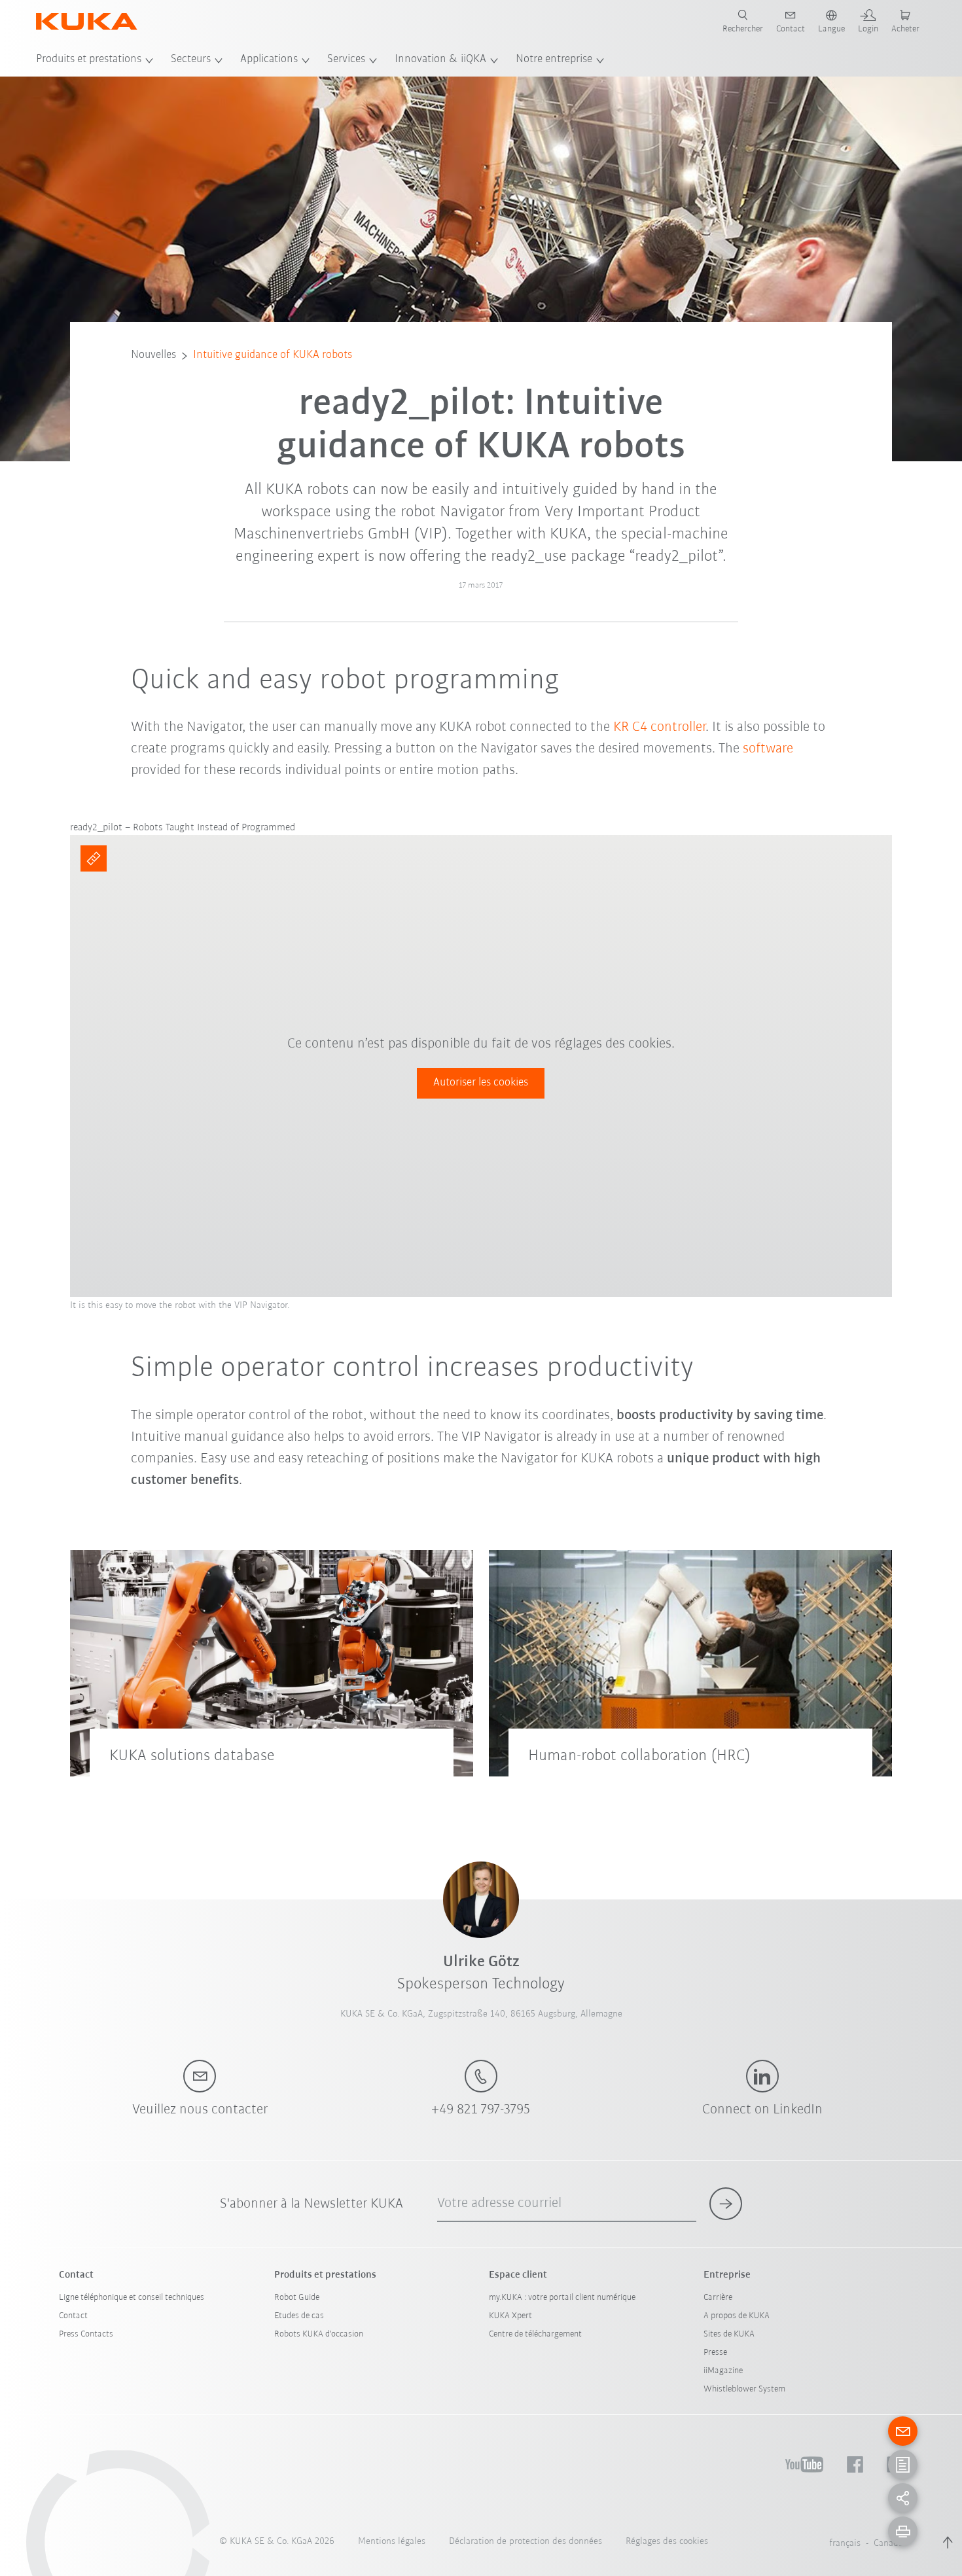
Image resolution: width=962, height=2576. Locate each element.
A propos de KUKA (737, 2316)
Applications (269, 60)
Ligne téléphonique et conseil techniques (132, 2298)
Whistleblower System (744, 2389)
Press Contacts (86, 2334)
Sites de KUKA (729, 2334)
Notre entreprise (554, 60)
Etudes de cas (299, 2316)
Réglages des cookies (667, 2542)
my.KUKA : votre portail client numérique (562, 2298)
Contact (73, 2316)
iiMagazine (723, 2371)
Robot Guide (297, 2298)
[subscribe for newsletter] (726, 2204)
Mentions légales (392, 2542)
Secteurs (191, 60)
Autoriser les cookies (481, 1083)
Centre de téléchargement (535, 2334)
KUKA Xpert (510, 2316)
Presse (715, 2353)
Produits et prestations (89, 60)
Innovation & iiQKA (440, 60)
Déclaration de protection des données (526, 2542)
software (768, 749)
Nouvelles (153, 355)
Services (346, 60)
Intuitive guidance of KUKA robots (273, 355)
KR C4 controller (659, 727)
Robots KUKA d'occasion (319, 2334)
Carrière (718, 2298)
